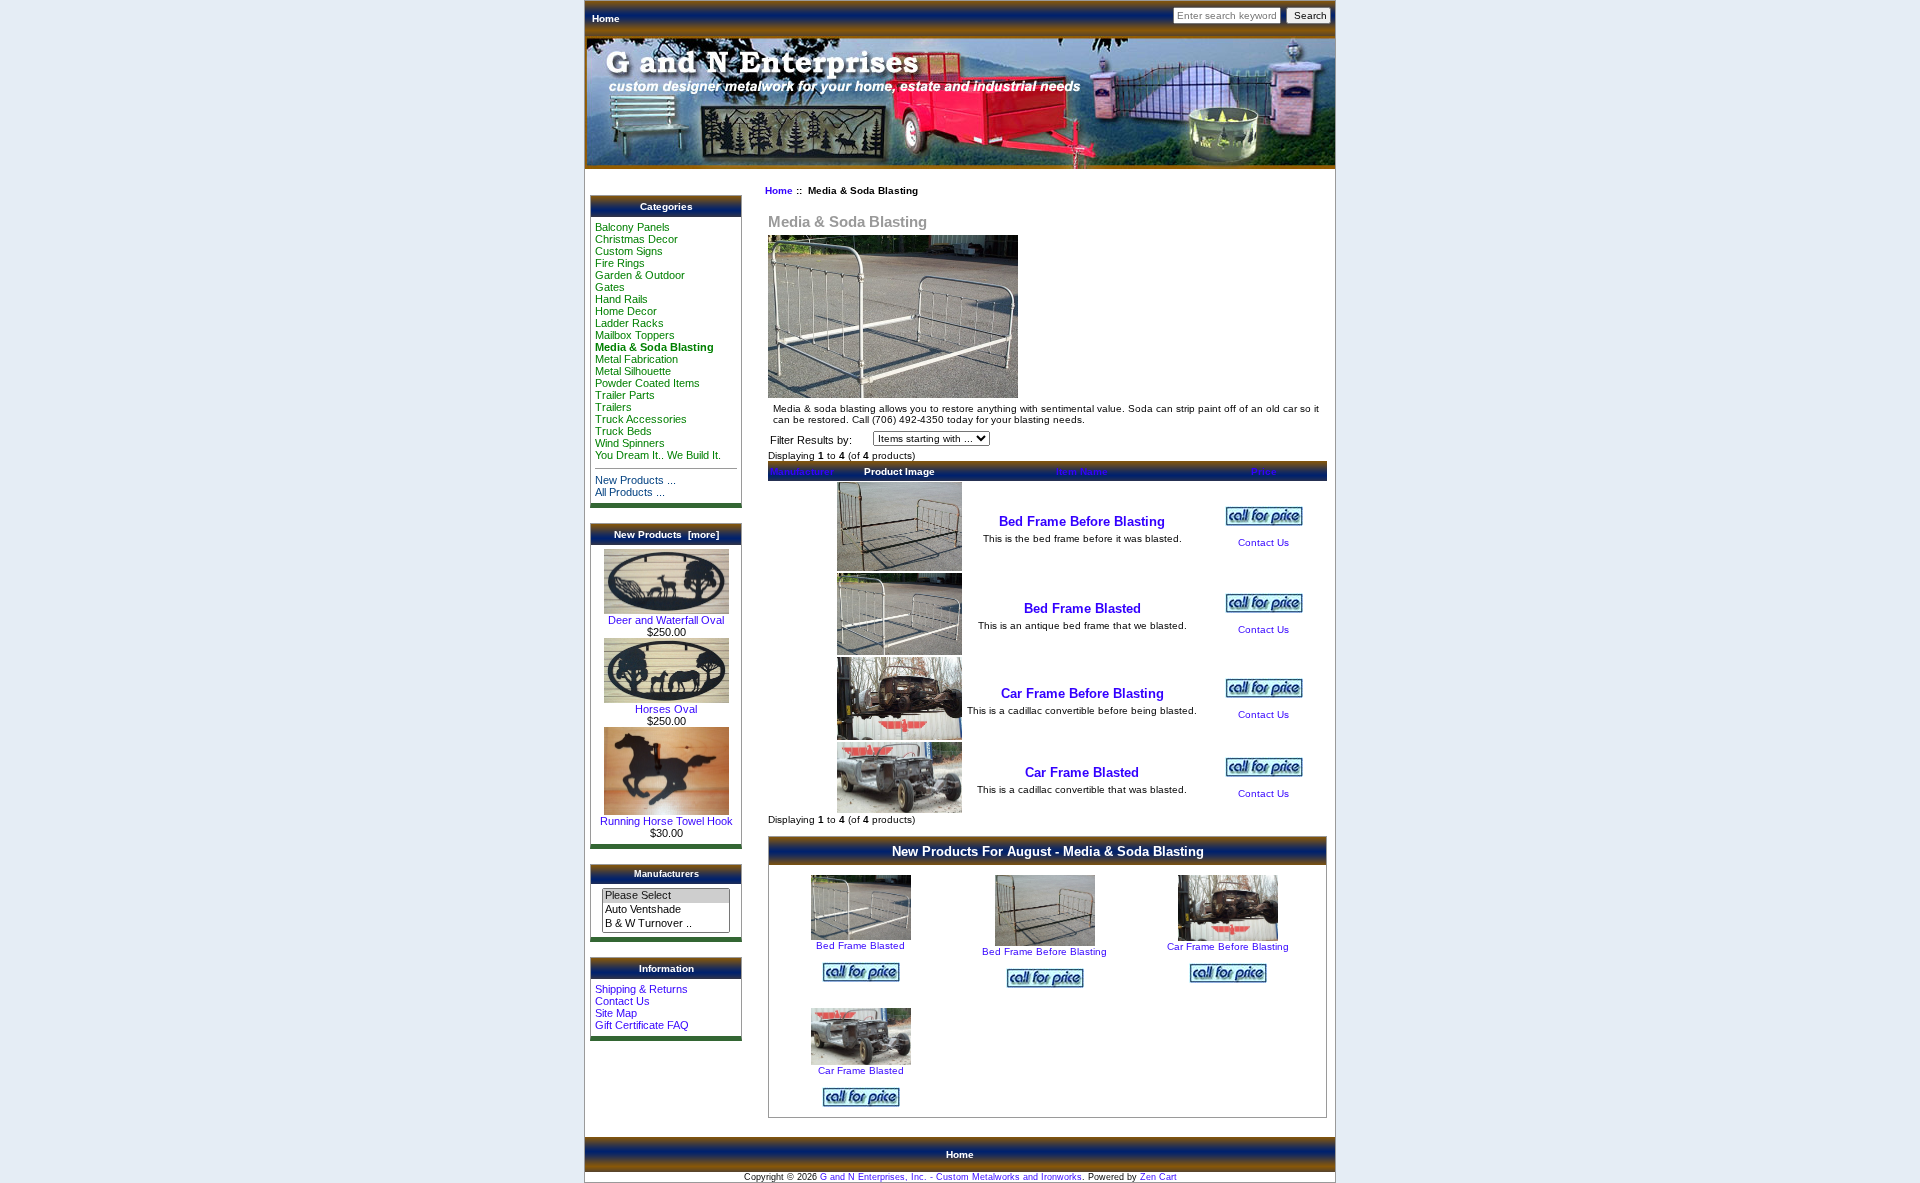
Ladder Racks (629, 323)
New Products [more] (666, 534)
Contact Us (622, 1001)
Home (606, 18)
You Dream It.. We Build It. (658, 455)
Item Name (1082, 471)
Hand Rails (621, 299)
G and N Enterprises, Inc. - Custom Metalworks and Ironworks (951, 1177)
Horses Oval (666, 709)
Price (1264, 471)
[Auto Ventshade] (665, 910)
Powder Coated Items (647, 383)
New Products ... (635, 480)
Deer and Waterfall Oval (666, 620)
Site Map (616, 1013)
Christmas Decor (636, 239)
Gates (610, 287)
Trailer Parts (625, 395)
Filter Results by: (811, 440)
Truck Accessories (641, 419)
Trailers (613, 407)
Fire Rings (620, 263)
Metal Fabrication (636, 359)
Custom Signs (629, 251)
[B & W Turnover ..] (665, 924)
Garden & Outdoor (640, 275)
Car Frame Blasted (1082, 772)
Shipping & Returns (641, 989)
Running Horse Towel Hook (666, 821)
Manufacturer (802, 471)
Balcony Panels (632, 227)
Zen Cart (1158, 1177)
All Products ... (630, 492)
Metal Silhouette (633, 371)
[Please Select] (665, 896)
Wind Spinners (630, 443)
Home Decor (626, 311)
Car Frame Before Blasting (1082, 693)
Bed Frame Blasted (1082, 608)
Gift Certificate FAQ (642, 1025)
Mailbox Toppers (635, 335)
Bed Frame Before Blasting (1082, 521)
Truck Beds (623, 431)
